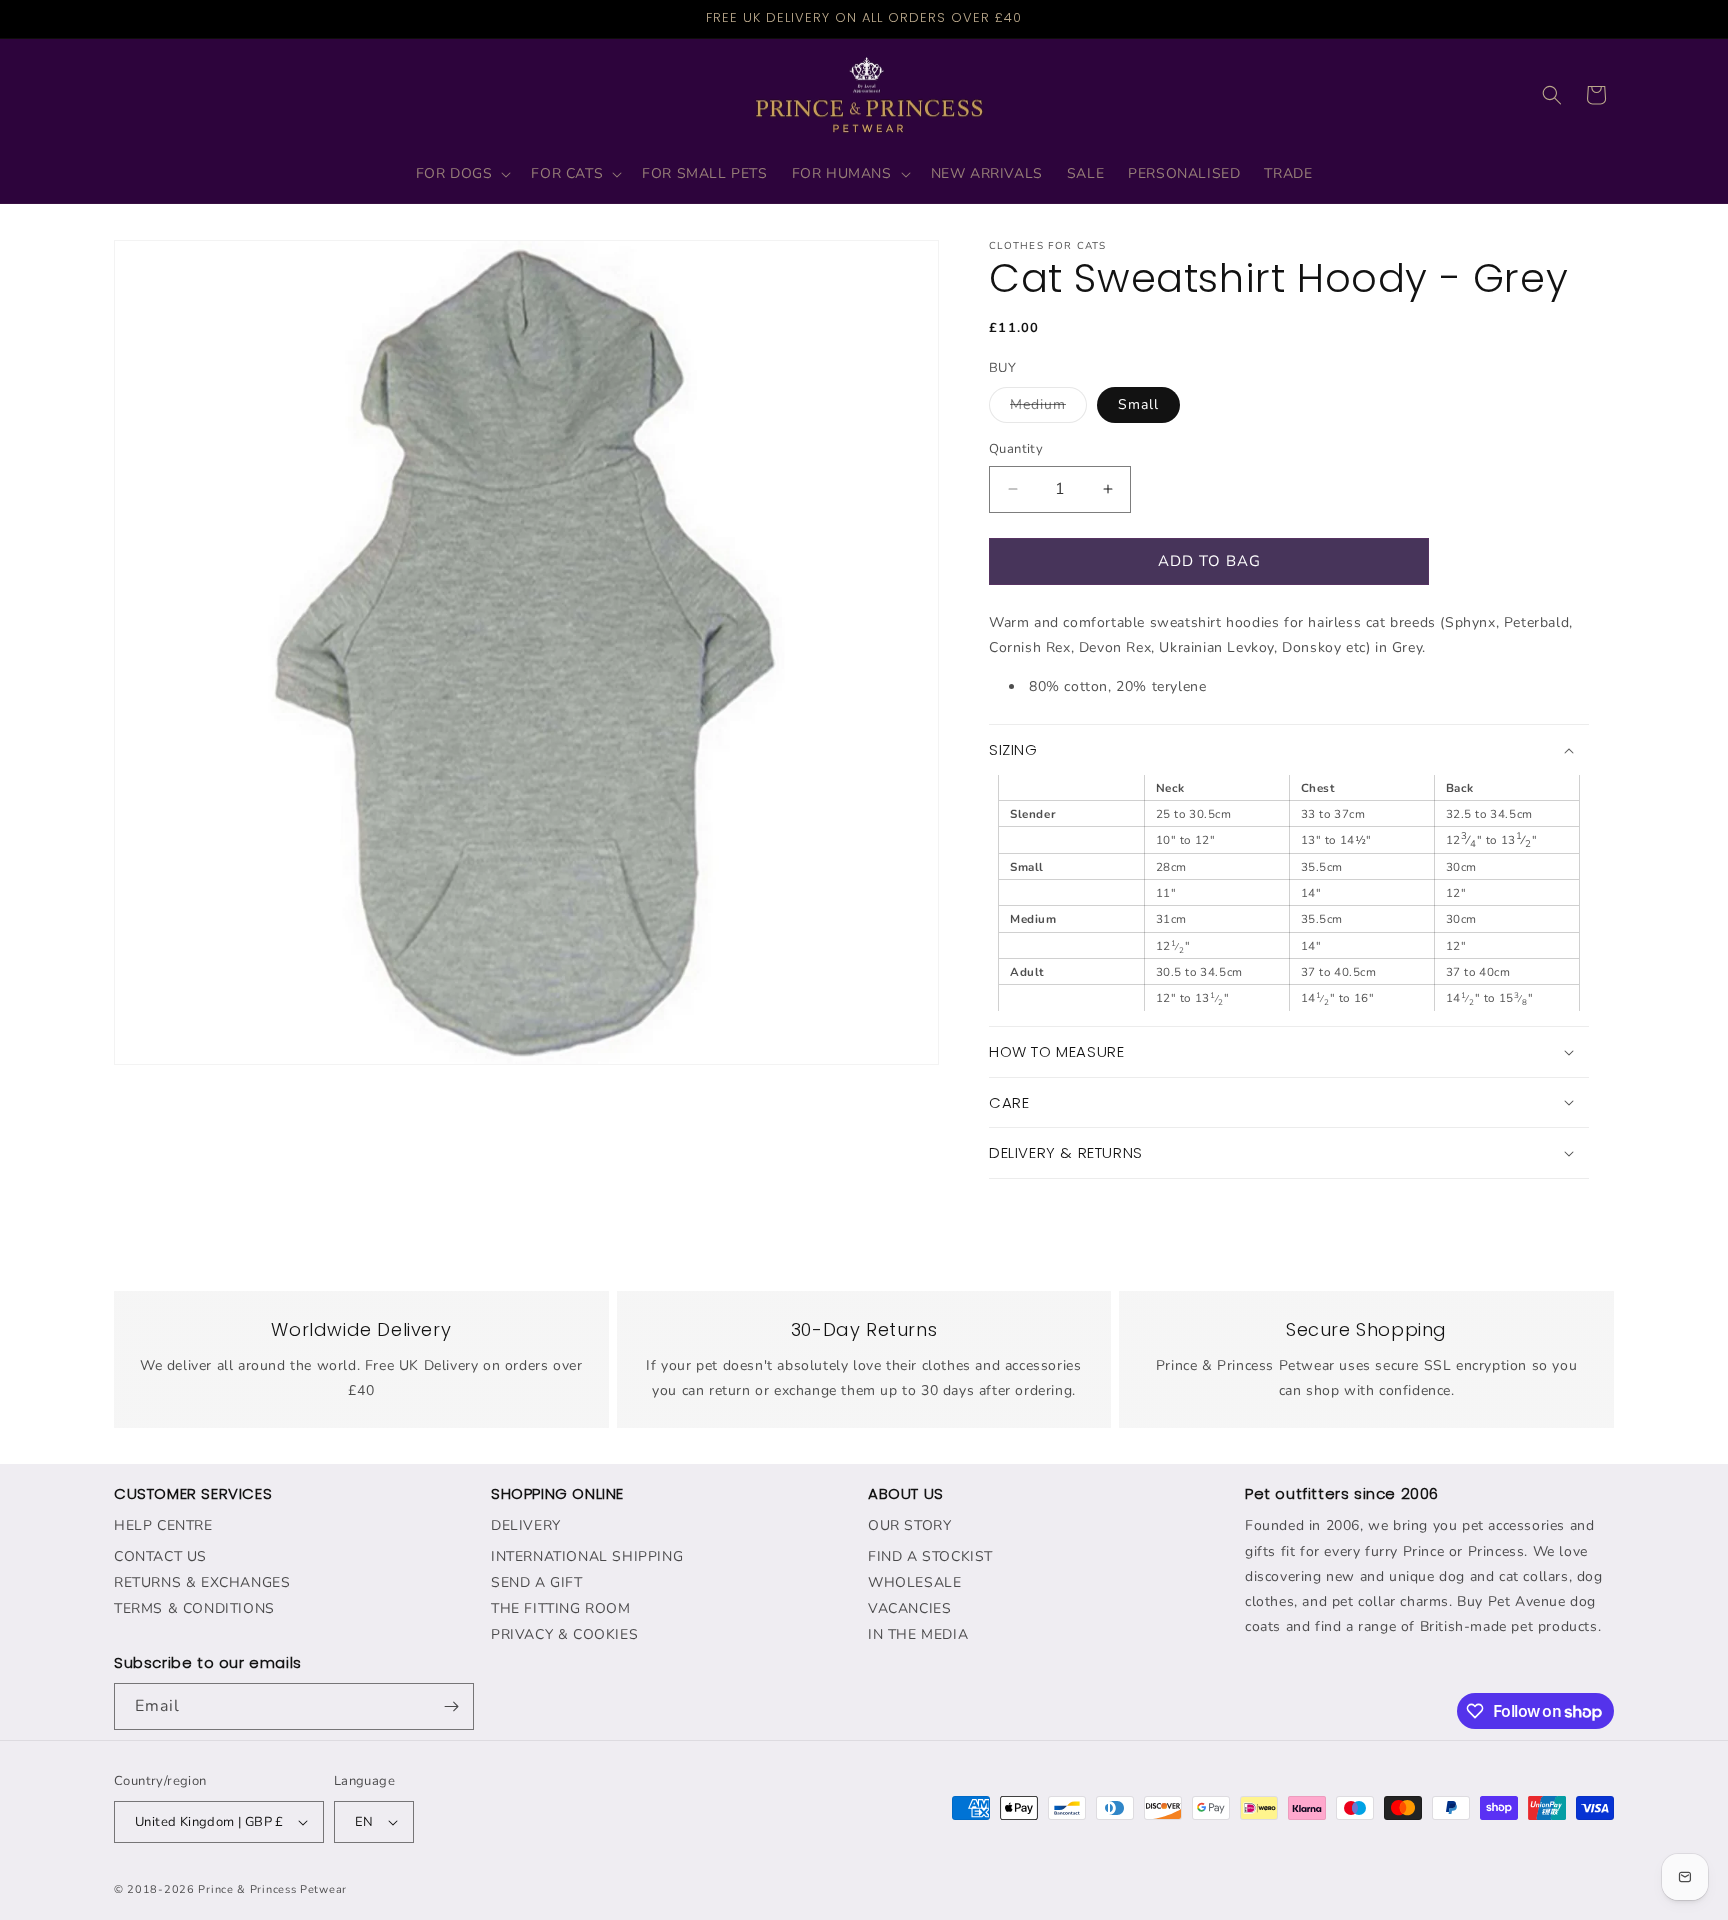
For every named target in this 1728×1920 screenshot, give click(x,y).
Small (1138, 404)
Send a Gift (537, 1582)
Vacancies (909, 1608)
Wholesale (914, 1582)
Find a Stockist (930, 1556)
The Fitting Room (561, 1608)
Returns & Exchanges (202, 1582)
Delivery (526, 1525)
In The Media (918, 1634)
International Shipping (587, 1556)
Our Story (909, 1525)
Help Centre (163, 1525)
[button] (462, 174)
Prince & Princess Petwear (272, 1889)
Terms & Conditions (194, 1608)
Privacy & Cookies (564, 1634)
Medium (1048, 408)
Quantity (1016, 449)
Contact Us (160, 1556)
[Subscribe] (451, 1706)
